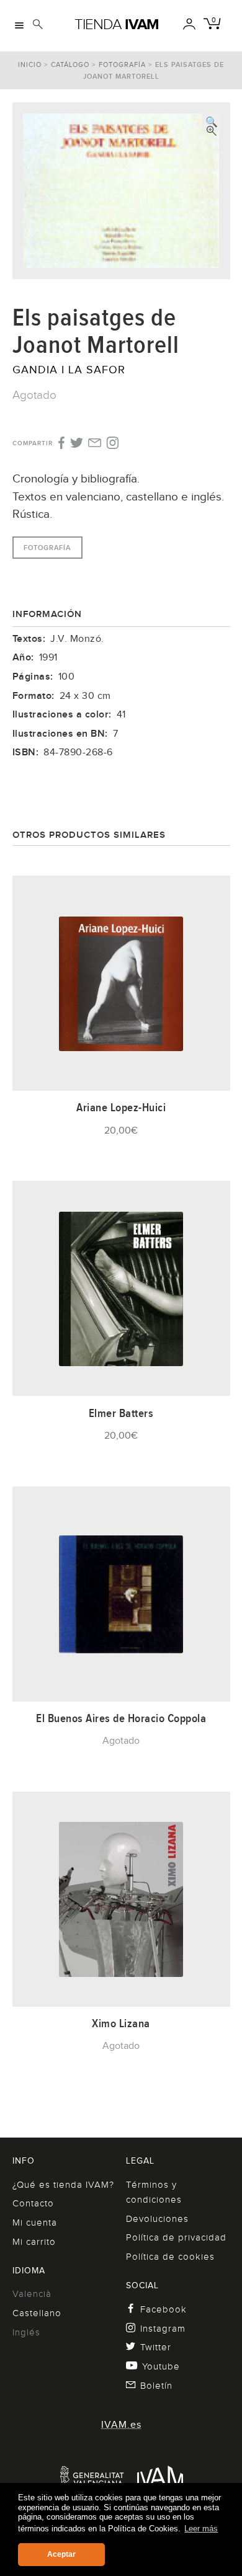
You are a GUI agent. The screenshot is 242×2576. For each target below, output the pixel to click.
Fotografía (122, 64)
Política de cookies (170, 2257)
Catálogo (70, 64)
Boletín (156, 2386)
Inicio (30, 64)
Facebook (164, 2309)
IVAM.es (121, 2425)
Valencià (32, 2294)
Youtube (161, 2366)
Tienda (117, 24)
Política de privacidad (176, 2237)
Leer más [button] (201, 2529)
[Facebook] (60, 443)
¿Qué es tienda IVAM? (63, 2185)
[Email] (95, 444)
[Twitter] (77, 444)
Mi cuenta (35, 2223)
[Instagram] (113, 443)
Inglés (26, 2332)
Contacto (33, 2203)
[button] (212, 121)
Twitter (156, 2347)
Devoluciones (157, 2219)
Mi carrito (34, 2242)
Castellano (37, 2313)
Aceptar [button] (61, 2554)
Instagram (163, 2329)
